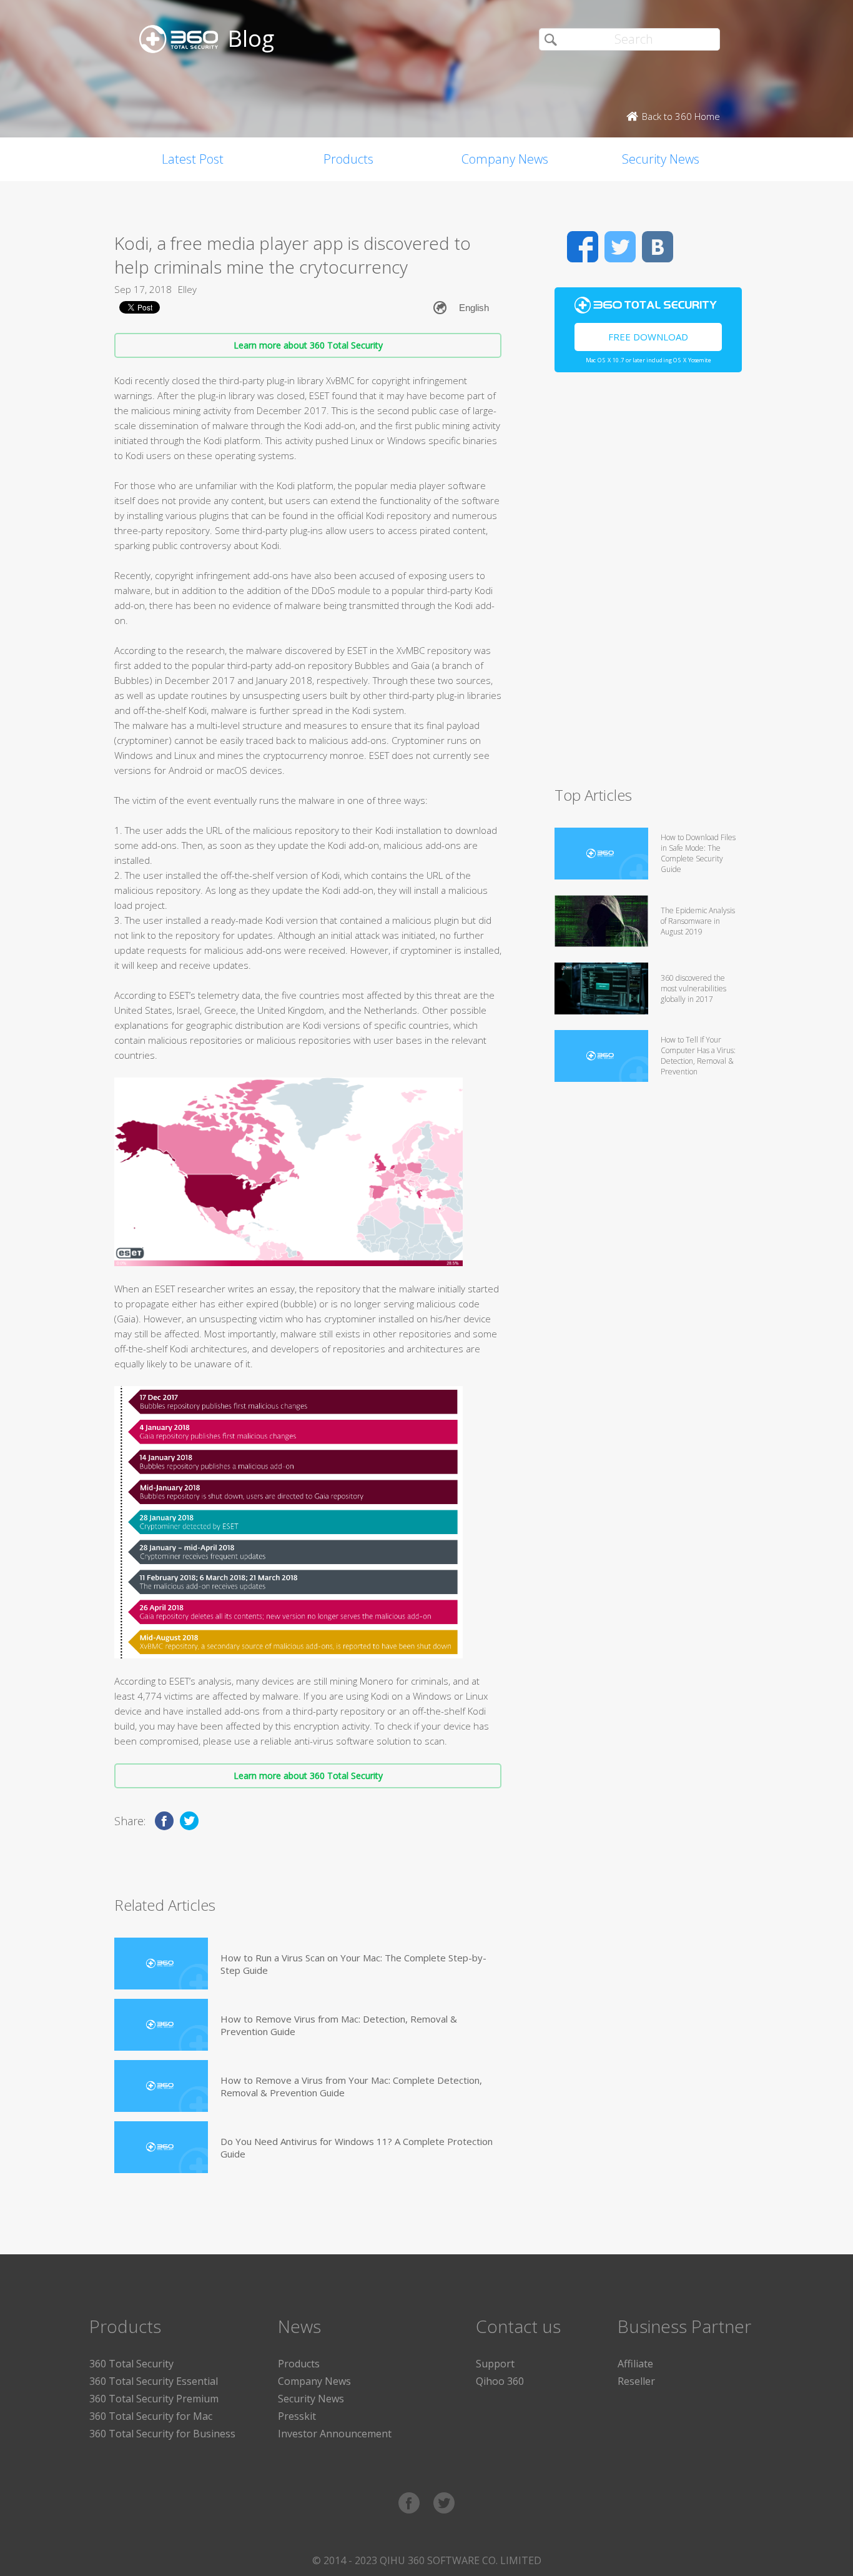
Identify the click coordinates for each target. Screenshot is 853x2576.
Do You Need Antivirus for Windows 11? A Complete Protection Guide (357, 2147)
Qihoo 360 (500, 2381)
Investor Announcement (335, 2434)
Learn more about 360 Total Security (308, 345)
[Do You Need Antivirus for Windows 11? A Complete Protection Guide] (161, 2147)
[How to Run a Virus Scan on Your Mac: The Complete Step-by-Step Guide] (161, 1964)
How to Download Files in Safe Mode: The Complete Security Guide (698, 853)
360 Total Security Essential (154, 2381)
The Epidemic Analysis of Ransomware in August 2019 (698, 921)
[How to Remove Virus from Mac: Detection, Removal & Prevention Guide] (161, 2025)
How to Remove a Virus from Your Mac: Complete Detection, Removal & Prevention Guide (351, 2086)
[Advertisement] (648, 585)
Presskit (297, 2416)
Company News (505, 159)
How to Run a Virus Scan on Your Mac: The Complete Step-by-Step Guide (353, 1964)
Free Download (648, 337)
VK (658, 247)
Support (495, 2364)
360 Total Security (131, 2364)
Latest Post (193, 159)
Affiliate (635, 2364)
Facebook (583, 247)
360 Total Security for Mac (151, 2416)
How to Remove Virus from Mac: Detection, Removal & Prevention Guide (339, 2025)
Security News (661, 159)
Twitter (620, 247)
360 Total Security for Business (162, 2434)
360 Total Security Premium (154, 2399)
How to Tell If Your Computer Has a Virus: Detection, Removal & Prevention (698, 1056)
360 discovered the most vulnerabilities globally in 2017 (693, 988)
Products (348, 159)
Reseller (636, 2381)
